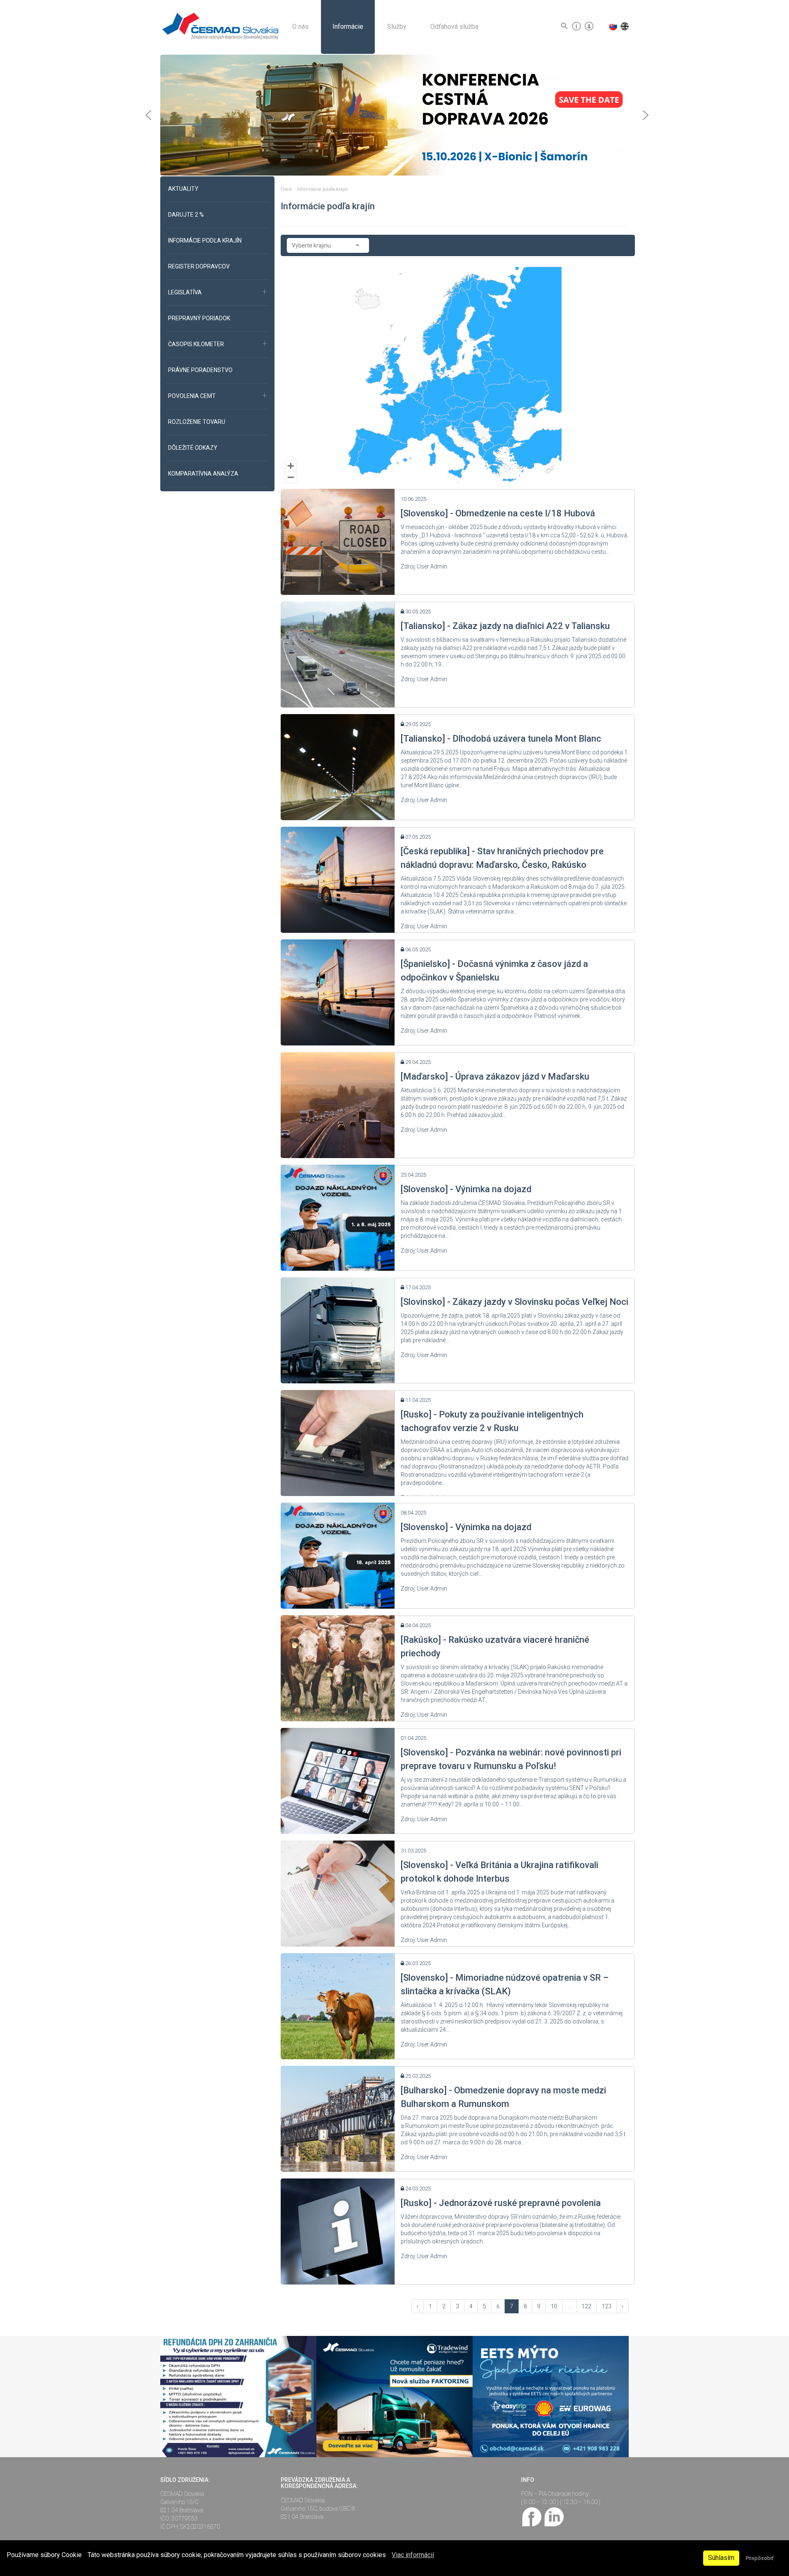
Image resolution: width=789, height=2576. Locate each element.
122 (586, 2306)
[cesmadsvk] (532, 2516)
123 (607, 2306)
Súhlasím (721, 2558)
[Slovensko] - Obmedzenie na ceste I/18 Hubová (498, 513)
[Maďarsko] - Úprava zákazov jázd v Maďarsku (495, 1076)
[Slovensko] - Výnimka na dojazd (466, 1189)
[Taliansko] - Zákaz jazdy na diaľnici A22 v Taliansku (505, 626)
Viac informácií (413, 2555)
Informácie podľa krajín (323, 189)
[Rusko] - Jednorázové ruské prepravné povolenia (501, 2203)
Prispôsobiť (760, 2558)
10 (554, 2306)
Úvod (287, 189)
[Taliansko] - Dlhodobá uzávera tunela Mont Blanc (501, 739)
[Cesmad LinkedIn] (554, 2516)
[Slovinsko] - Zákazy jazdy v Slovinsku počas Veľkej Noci (514, 1302)
